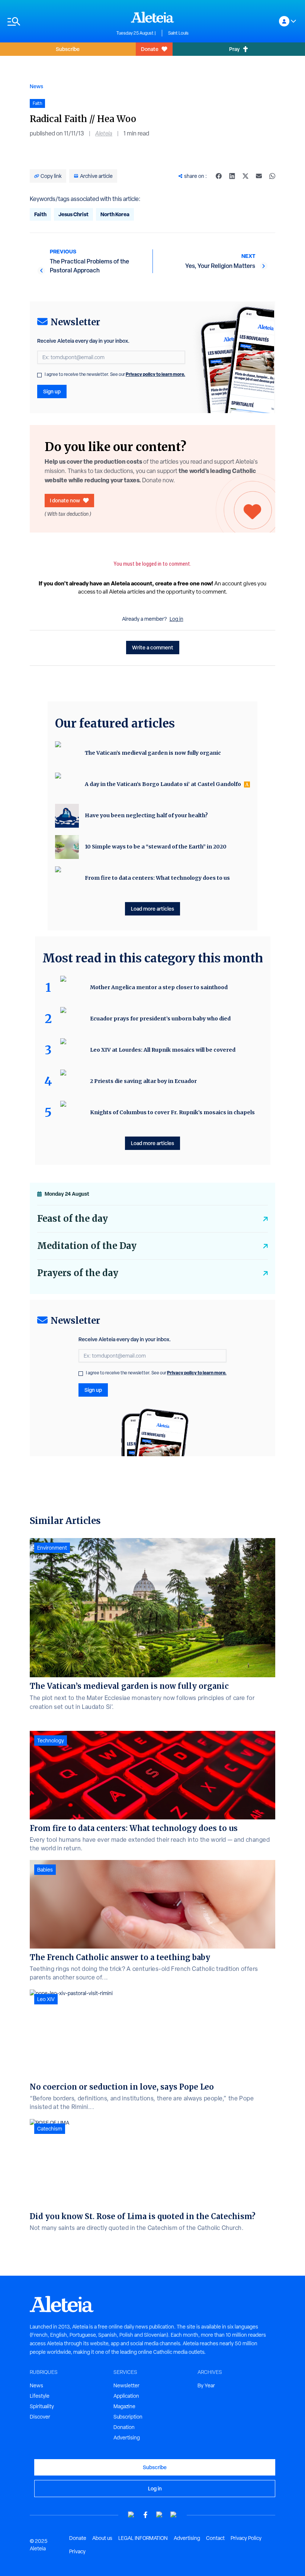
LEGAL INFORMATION (143, 2538)
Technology (51, 1741)
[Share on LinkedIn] (232, 176)
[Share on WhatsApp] (272, 176)
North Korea (115, 214)
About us (102, 2538)
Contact (215, 2538)
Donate (150, 49)
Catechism (50, 2129)
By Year (206, 2385)
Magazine (124, 2406)
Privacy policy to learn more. (155, 374)
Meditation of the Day (87, 1246)
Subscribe (68, 49)
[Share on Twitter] (245, 176)
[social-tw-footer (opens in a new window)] (160, 2515)
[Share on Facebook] (219, 176)
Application (126, 2396)
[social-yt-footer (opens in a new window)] (131, 2515)
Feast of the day (73, 1219)
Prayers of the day (78, 1273)
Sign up (52, 391)
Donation (124, 2427)
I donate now (65, 500)
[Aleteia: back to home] (152, 17)
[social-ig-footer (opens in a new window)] (174, 2515)
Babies (45, 1870)
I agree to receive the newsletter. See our (115, 374)
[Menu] (58, 21)
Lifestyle (40, 2396)
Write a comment (153, 647)
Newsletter (126, 2385)
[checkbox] (39, 375)
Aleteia (104, 133)
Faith (40, 214)
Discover (40, 2417)
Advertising (127, 2438)
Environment (52, 1548)
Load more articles (152, 909)
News (36, 86)
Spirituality (42, 2406)
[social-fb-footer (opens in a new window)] (145, 2515)
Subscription (128, 2417)
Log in (176, 619)
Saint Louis (178, 33)
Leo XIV (46, 1999)
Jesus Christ (73, 214)
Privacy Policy (246, 2538)
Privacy (77, 2551)
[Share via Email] (259, 176)
